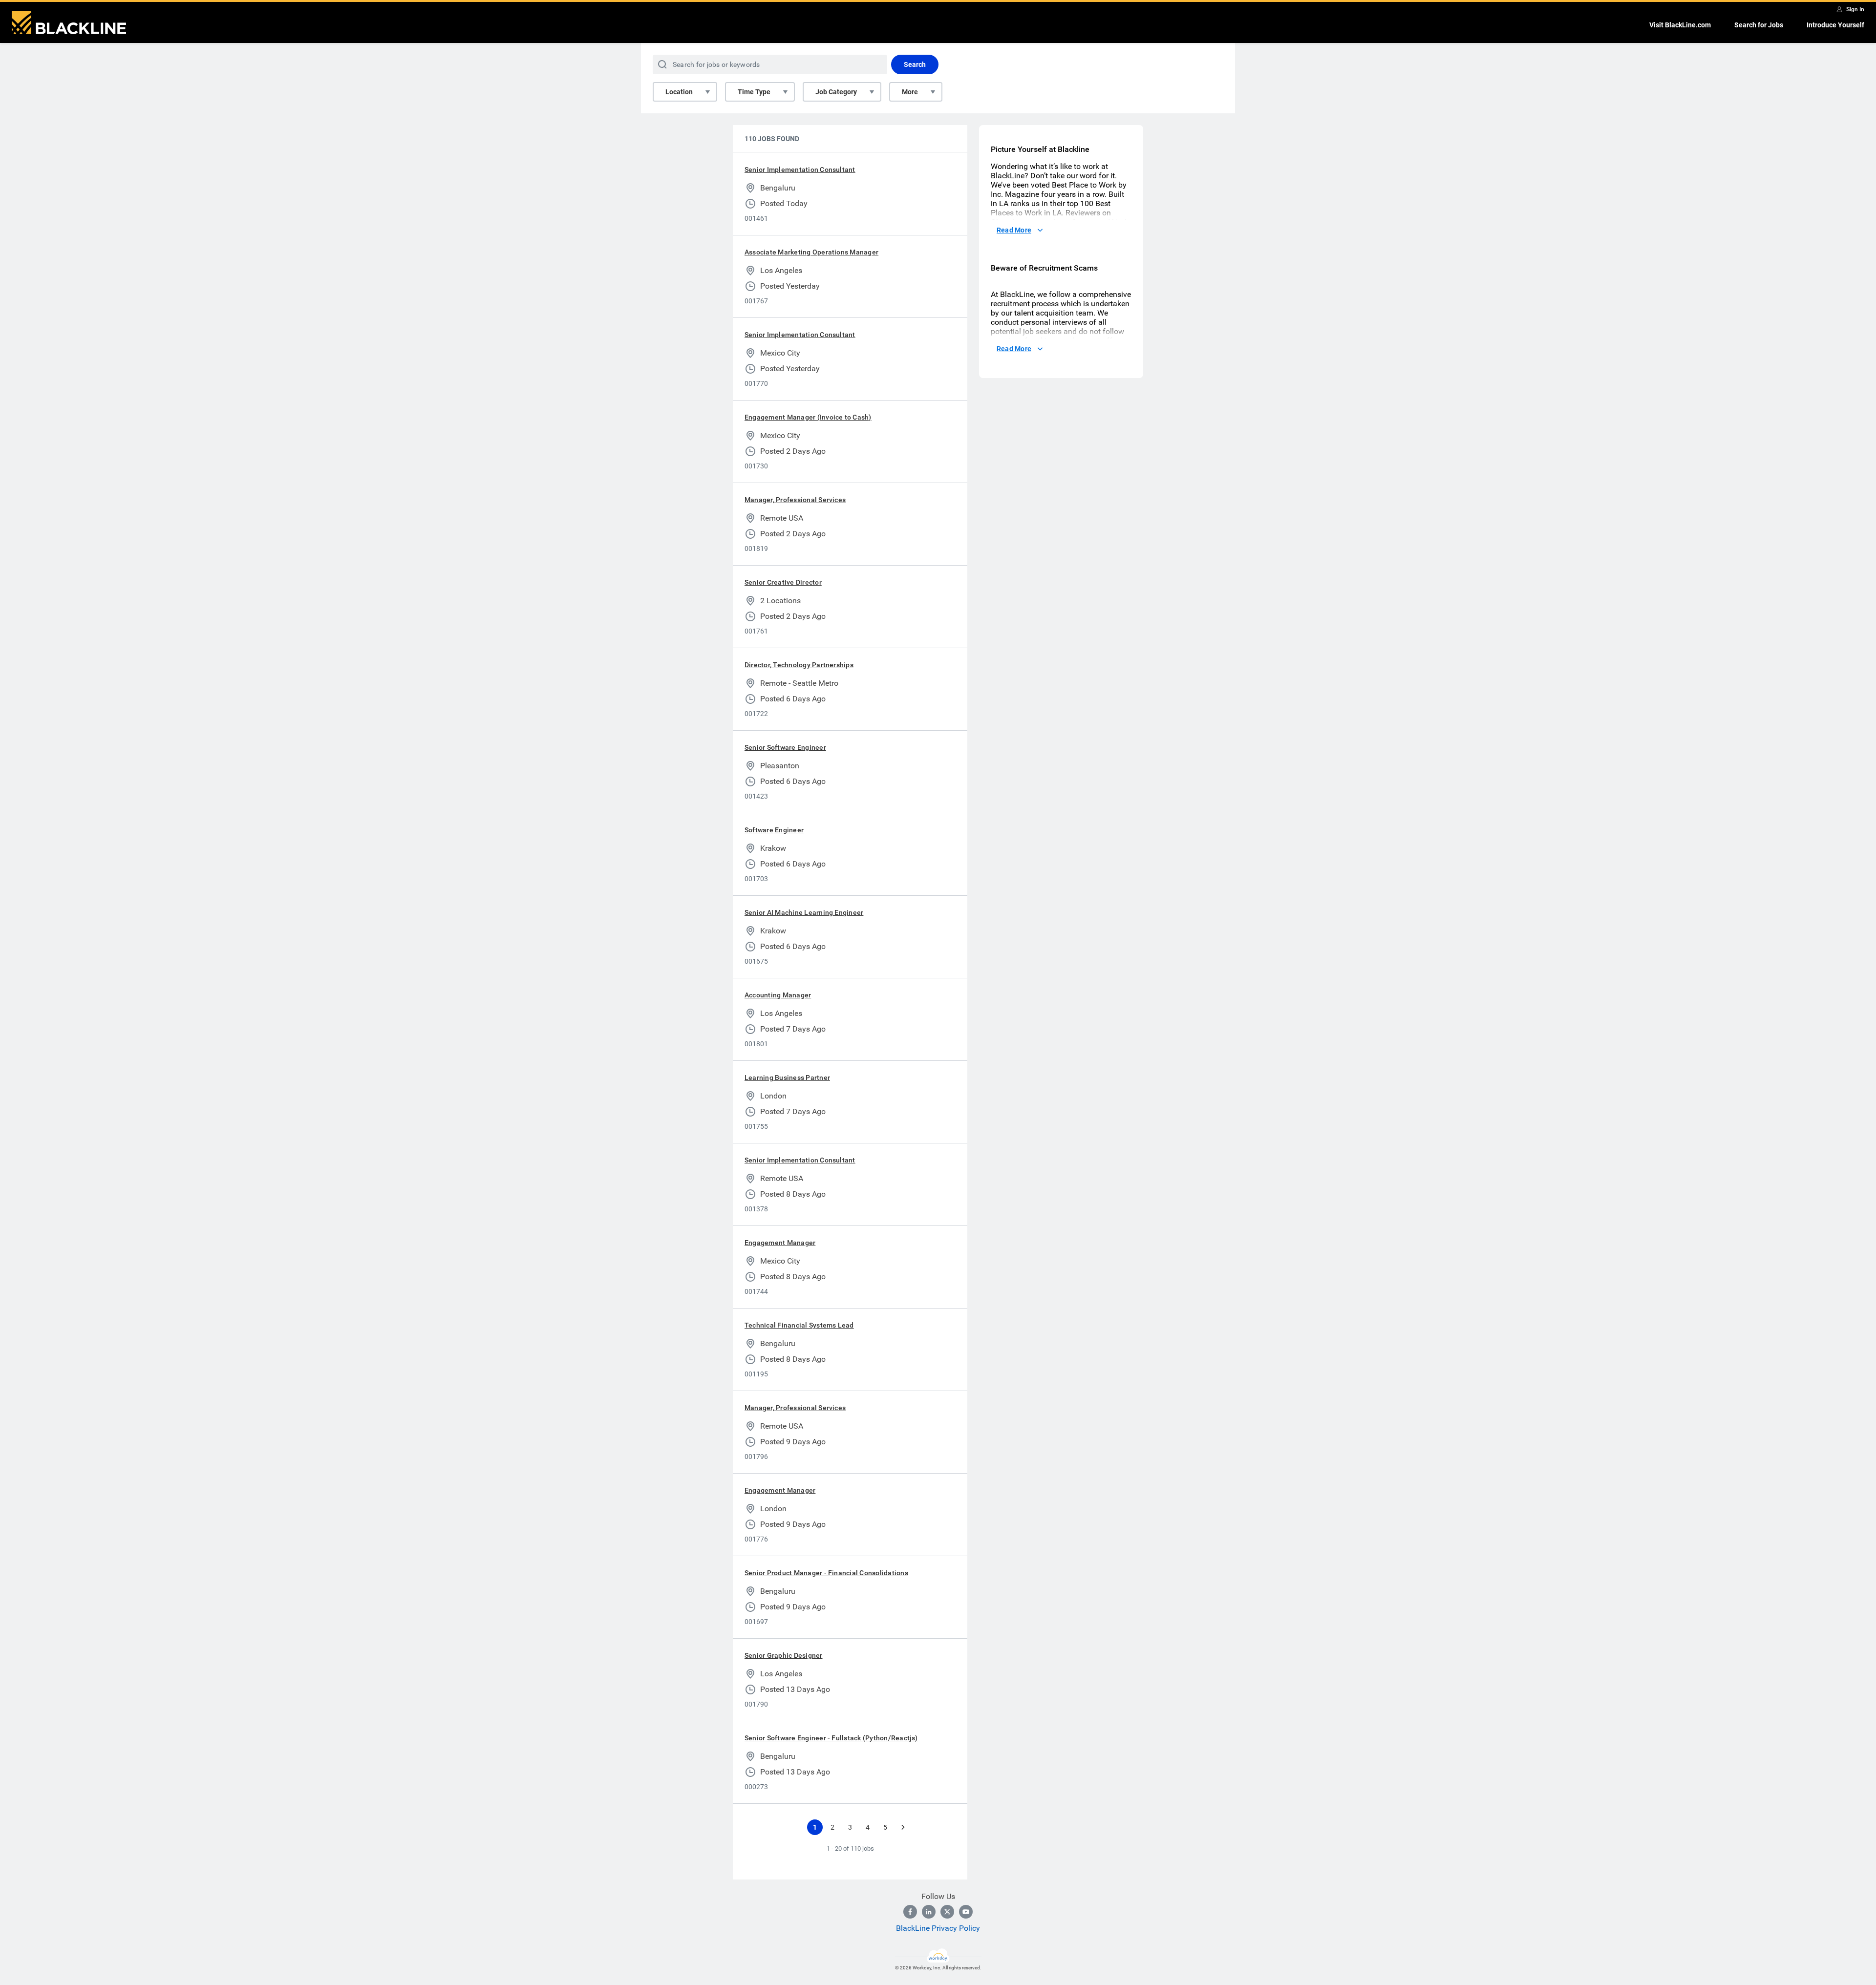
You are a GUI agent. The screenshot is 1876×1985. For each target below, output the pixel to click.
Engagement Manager (780, 1243)
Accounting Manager (778, 995)
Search (915, 64)
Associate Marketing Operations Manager (811, 252)
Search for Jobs (1759, 25)
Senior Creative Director (783, 582)
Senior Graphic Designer (784, 1655)
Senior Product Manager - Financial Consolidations (826, 1573)
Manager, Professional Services (795, 500)
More (910, 92)
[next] (903, 1827)
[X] (947, 1912)
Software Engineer (774, 830)
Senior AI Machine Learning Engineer (804, 912)
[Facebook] (910, 1912)
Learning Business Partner (787, 1077)
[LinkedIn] (929, 1912)
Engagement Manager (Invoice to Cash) (808, 417)
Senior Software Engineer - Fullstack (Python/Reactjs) (831, 1738)
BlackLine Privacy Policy (938, 1928)
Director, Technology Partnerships (799, 665)
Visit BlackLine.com (1680, 25)
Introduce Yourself (1835, 25)
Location (679, 92)
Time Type (754, 92)
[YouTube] (966, 1912)
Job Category (836, 92)
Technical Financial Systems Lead (799, 1325)
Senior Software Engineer (785, 747)
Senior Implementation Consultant (800, 169)
